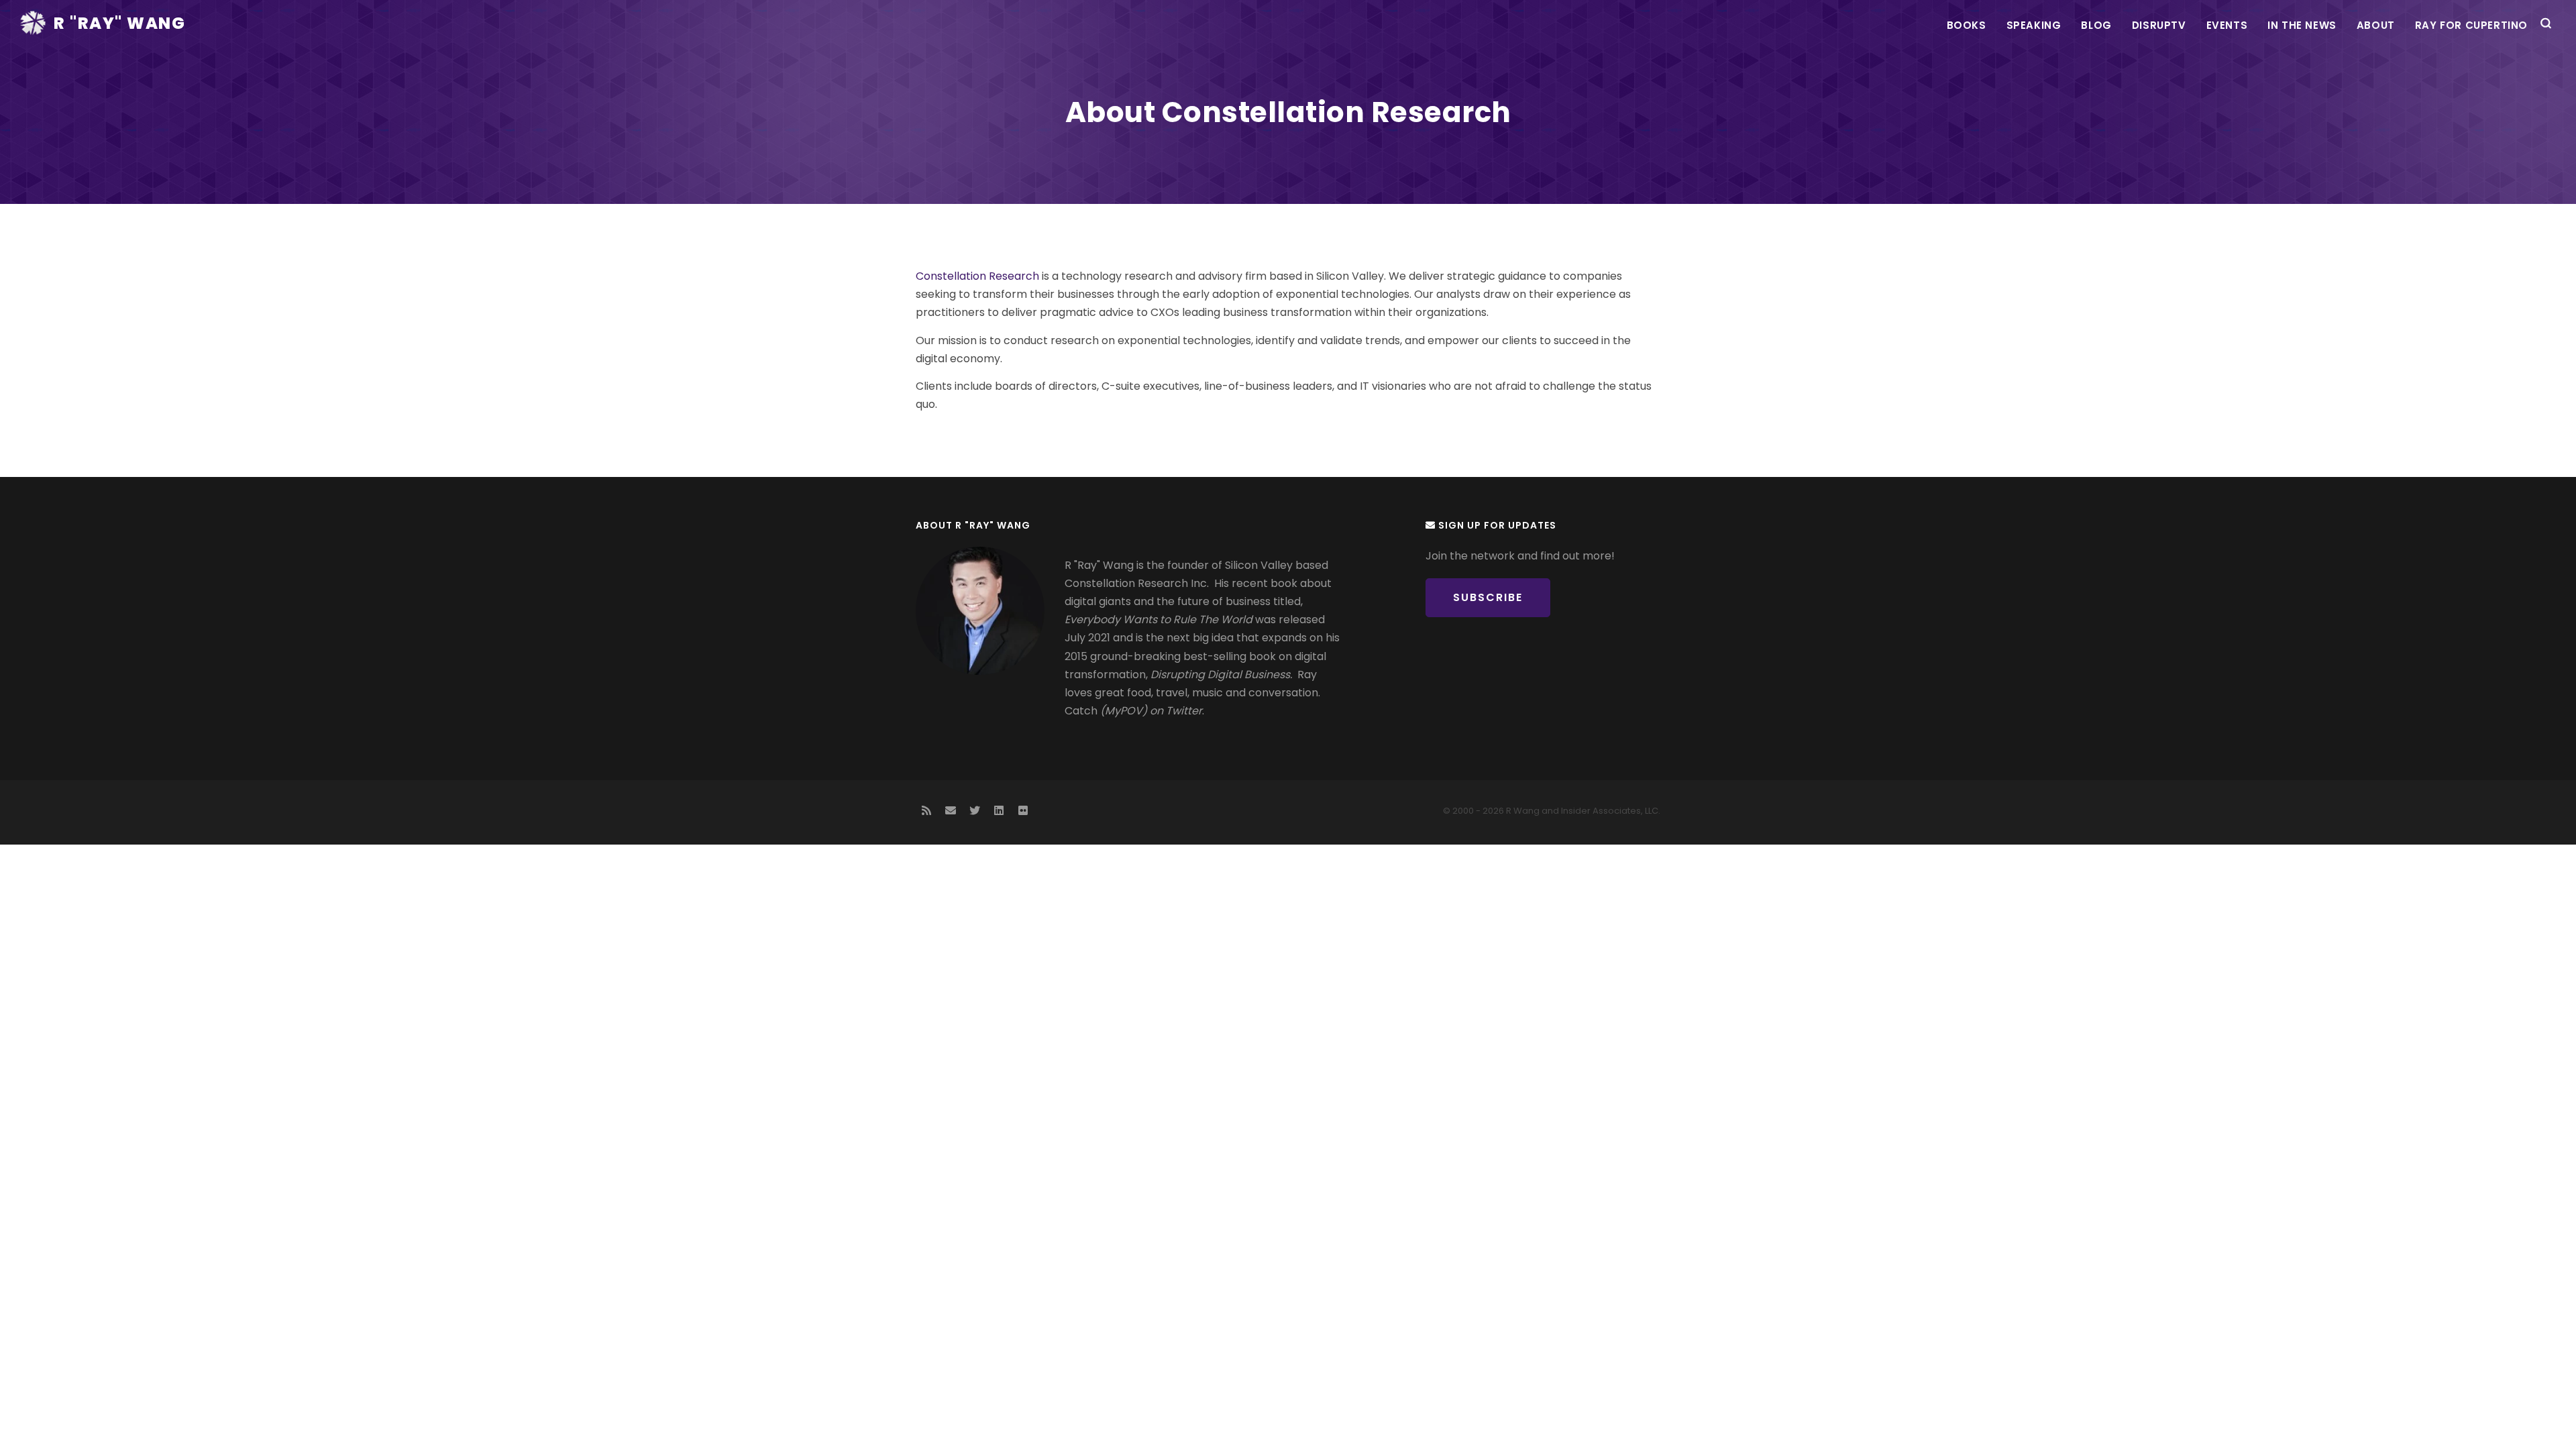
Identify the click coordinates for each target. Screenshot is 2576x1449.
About (2376, 25)
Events (2227, 25)
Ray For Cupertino (2471, 25)
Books (1967, 25)
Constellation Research (977, 276)
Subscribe (1488, 597)
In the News (2302, 25)
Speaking (2034, 25)
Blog (2096, 25)
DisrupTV (2159, 25)
